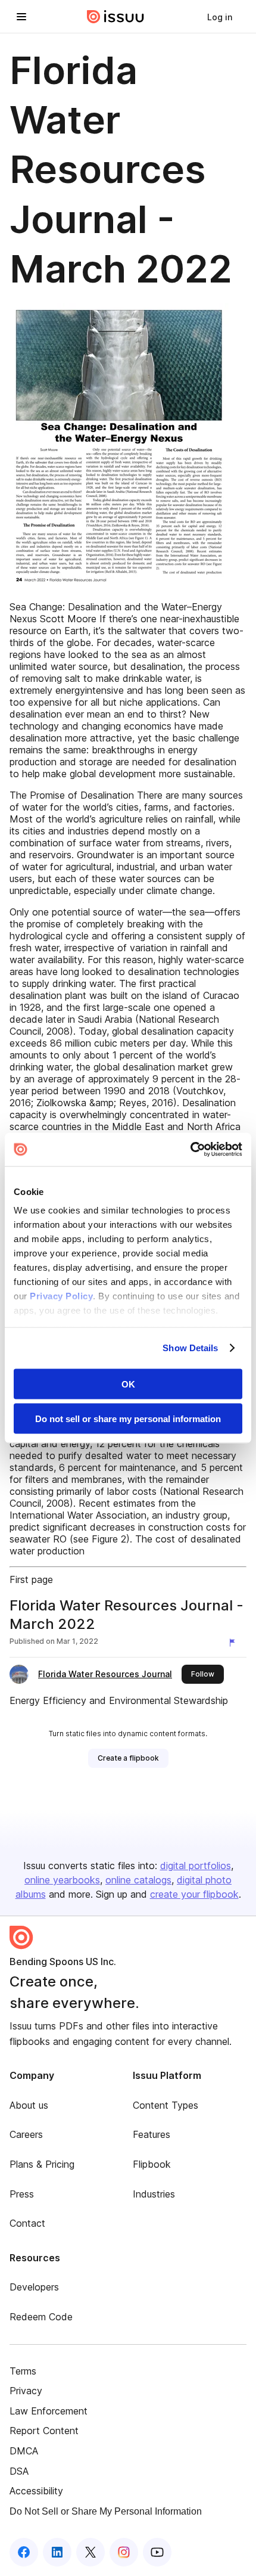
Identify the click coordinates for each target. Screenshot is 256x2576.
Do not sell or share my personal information (128, 1419)
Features (152, 2134)
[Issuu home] (115, 17)
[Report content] (235, 1643)
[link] (220, 17)
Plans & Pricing (42, 2164)
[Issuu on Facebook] (24, 2552)
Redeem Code (41, 2317)
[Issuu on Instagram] (124, 2552)
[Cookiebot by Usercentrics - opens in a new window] (190, 1150)
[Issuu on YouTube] (157, 2552)
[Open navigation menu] (21, 17)
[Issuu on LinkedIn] (57, 2552)
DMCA (24, 2451)
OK (128, 1384)
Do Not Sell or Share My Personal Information (106, 2511)
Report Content (44, 2431)
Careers (26, 2134)
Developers (34, 2287)
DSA (19, 2471)
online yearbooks (62, 1880)
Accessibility (36, 2491)
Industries (154, 2194)
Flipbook (152, 2164)
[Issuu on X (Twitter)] (90, 2552)
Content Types (166, 2105)
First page (31, 1579)
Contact (27, 2223)
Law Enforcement (49, 2411)
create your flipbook (194, 1894)
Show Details (190, 1348)
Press (22, 2194)
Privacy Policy (61, 1296)
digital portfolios (196, 1866)
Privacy (26, 2391)
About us (29, 2105)
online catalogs (138, 1880)
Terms (23, 2371)
